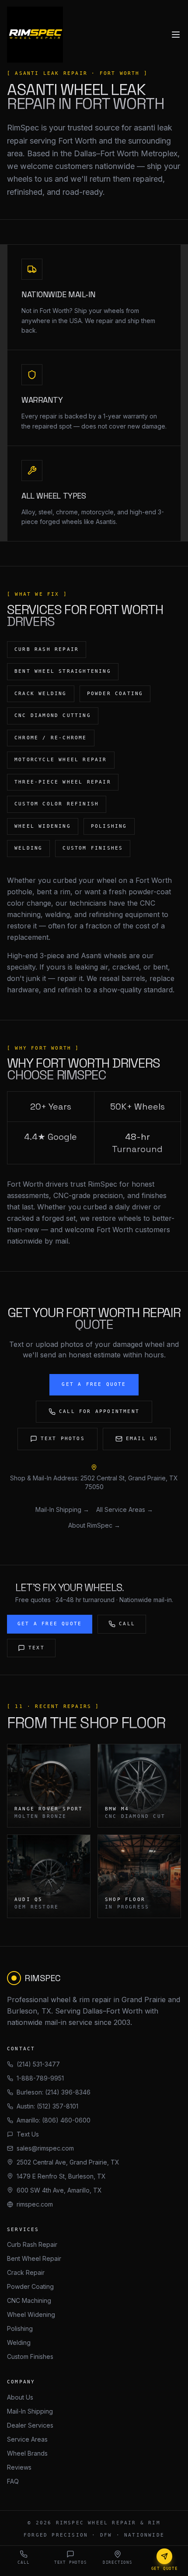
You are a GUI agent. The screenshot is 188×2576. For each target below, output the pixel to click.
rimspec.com (35, 2204)
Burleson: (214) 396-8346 (54, 2092)
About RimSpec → (94, 1525)
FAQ (13, 2481)
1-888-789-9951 (40, 2078)
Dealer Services (30, 2425)
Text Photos (63, 1439)
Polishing (20, 2328)
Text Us (28, 2134)
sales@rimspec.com (45, 2148)
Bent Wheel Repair (34, 2258)
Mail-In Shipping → (62, 1509)
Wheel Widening (31, 2314)
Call (127, 1624)
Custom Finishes (30, 2356)
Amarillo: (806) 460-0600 (54, 2120)
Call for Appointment (99, 1411)
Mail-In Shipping (30, 2411)
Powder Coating (30, 2286)
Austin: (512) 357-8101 (47, 2106)
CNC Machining (29, 2300)
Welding (19, 2342)
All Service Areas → (125, 1509)
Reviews (19, 2467)
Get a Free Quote (94, 1384)
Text (37, 1648)
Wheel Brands (27, 2453)
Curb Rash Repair (32, 2244)
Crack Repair (26, 2272)
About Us (20, 2397)
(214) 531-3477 (38, 2064)
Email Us (142, 1439)
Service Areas (27, 2439)
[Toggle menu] (176, 35)
